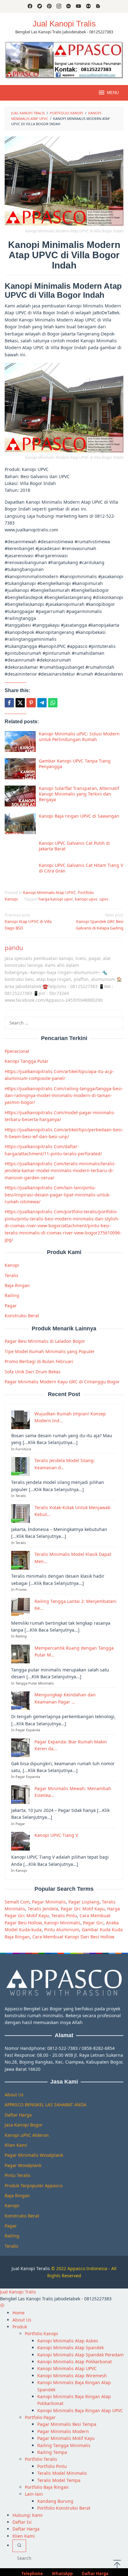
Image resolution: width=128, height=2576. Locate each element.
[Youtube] (78, 7)
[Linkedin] (69, 7)
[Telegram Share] (42, 703)
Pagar (11, 1306)
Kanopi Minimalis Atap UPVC (49, 892)
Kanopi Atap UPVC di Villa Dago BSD (28, 921)
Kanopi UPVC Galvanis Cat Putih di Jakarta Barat (74, 846)
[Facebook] (30, 7)
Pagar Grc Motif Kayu (83, 1909)
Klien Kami (16, 2145)
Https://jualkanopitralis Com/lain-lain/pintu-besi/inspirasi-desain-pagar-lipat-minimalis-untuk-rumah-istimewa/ (58, 1195)
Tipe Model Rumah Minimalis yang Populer (50, 1351)
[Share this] (9, 703)
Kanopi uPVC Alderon (27, 2135)
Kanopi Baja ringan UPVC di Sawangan (79, 816)
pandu (14, 948)
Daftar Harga (18, 2115)
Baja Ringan (17, 1285)
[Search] (19, 2546)
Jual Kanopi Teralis (31, 2268)
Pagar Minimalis (49, 1902)
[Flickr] (88, 7)
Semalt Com (17, 1902)
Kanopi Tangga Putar (27, 1061)
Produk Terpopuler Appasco (34, 2186)
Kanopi (12, 1265)
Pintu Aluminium (62, 1930)
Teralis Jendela (43, 1909)
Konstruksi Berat (22, 1316)
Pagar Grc (93, 1923)
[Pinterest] (49, 7)
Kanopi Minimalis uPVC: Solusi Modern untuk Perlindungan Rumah (79, 737)
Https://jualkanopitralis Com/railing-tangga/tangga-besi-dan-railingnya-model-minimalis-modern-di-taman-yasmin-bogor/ (64, 1096)
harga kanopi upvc (56, 899)
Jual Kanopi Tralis (64, 24)
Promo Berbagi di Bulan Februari (39, 1361)
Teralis (11, 1275)
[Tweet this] (20, 703)
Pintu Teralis (18, 2175)
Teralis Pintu (64, 1915)
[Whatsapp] (53, 703)
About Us (14, 2095)
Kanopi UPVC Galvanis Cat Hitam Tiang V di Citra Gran (81, 868)
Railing (12, 1295)
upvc (104, 899)
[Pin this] (31, 703)
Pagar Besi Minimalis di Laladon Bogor (45, 1341)
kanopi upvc (86, 899)
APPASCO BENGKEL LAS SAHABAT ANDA (46, 2105)
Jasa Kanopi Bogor (24, 2125)
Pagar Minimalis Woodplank (34, 2155)
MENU (113, 93)
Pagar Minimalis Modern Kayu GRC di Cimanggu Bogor (62, 1382)
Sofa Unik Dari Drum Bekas (33, 1372)
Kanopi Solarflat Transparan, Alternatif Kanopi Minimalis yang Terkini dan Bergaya (79, 794)
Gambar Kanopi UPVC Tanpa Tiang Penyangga (75, 764)
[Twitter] (40, 7)
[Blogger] (98, 7)
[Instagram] (59, 7)
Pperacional (17, 1051)
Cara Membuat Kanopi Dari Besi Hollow (73, 1937)
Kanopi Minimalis (62, 1923)
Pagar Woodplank (23, 2165)
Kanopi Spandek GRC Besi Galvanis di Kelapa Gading (100, 921)
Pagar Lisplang (84, 1902)
